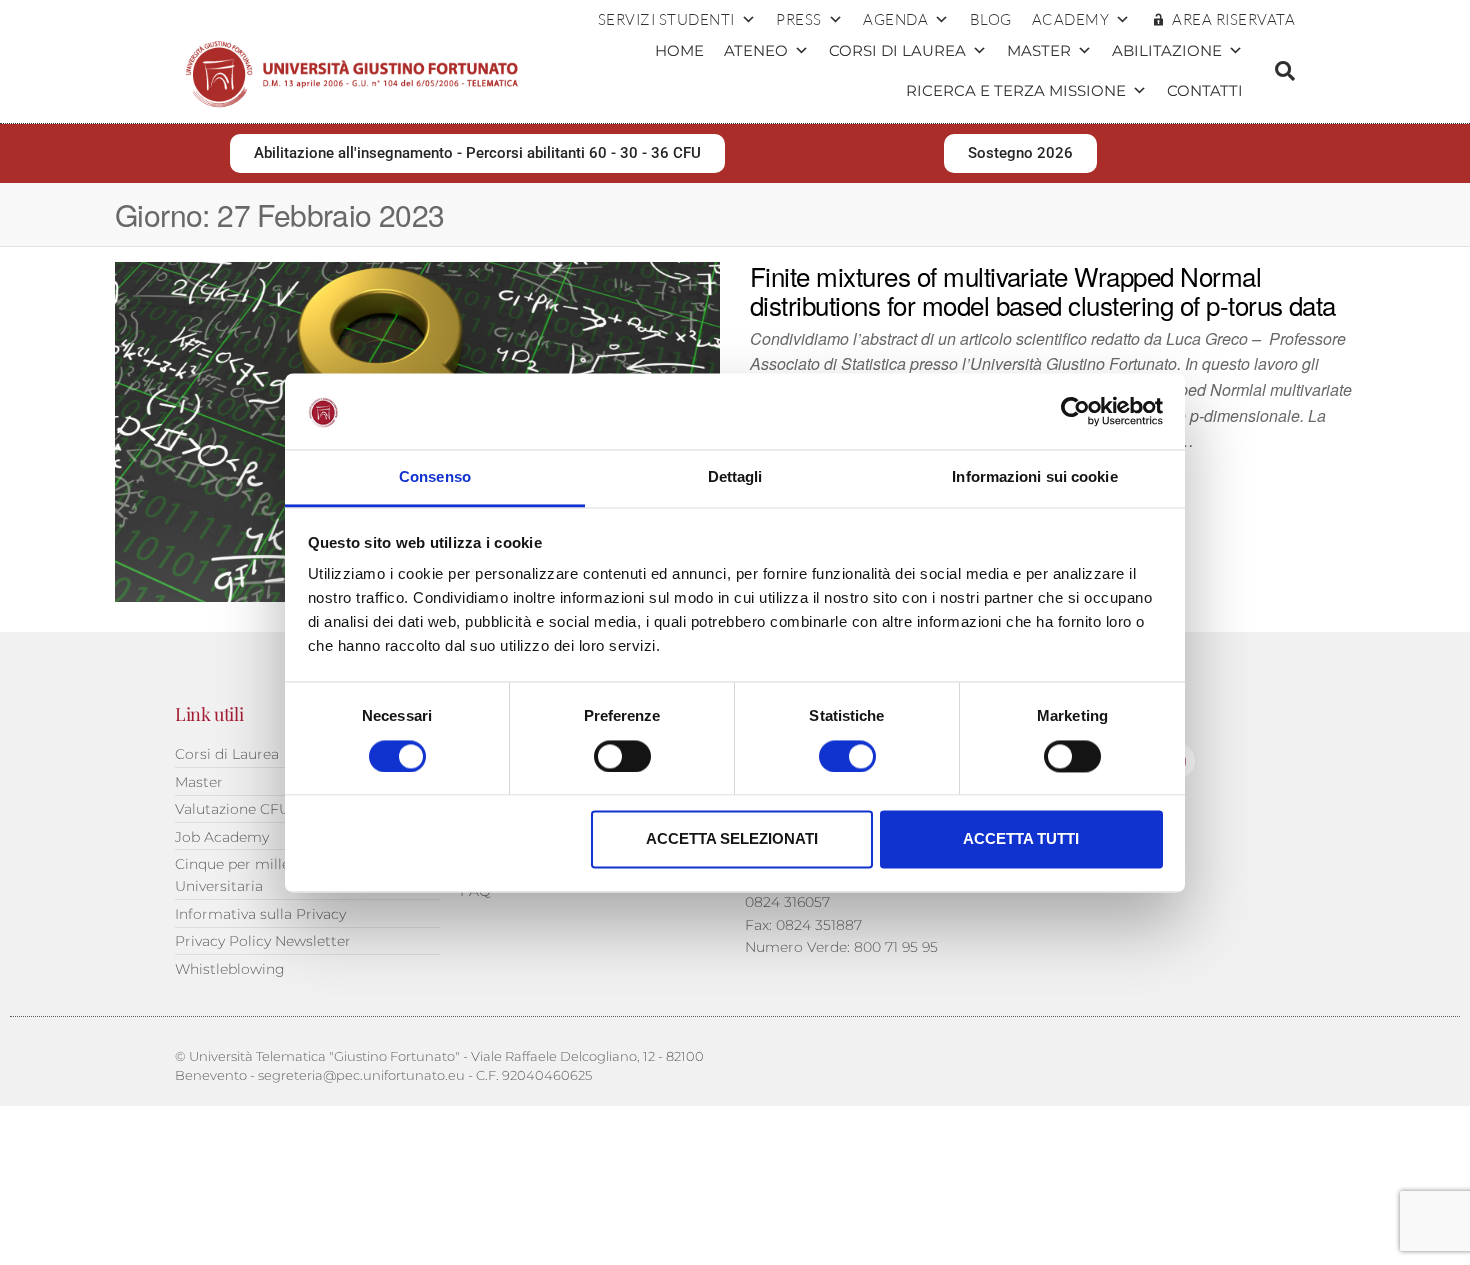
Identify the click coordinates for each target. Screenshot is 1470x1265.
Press (799, 19)
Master (1039, 50)
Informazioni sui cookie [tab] (1034, 477)
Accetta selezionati (732, 839)
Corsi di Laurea (897, 50)
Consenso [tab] (435, 477)
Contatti (1205, 90)
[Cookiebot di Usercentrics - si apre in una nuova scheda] (1075, 411)
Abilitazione (1167, 50)
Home (679, 50)
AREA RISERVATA (1233, 19)
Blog (991, 19)
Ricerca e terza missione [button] (1016, 90)
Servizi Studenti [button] (666, 19)
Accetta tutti (1021, 839)
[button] (1285, 71)
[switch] (622, 756)
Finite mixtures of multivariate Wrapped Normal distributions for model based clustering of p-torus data (1043, 290)
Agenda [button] (895, 19)
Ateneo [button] (756, 50)
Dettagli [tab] (735, 477)
